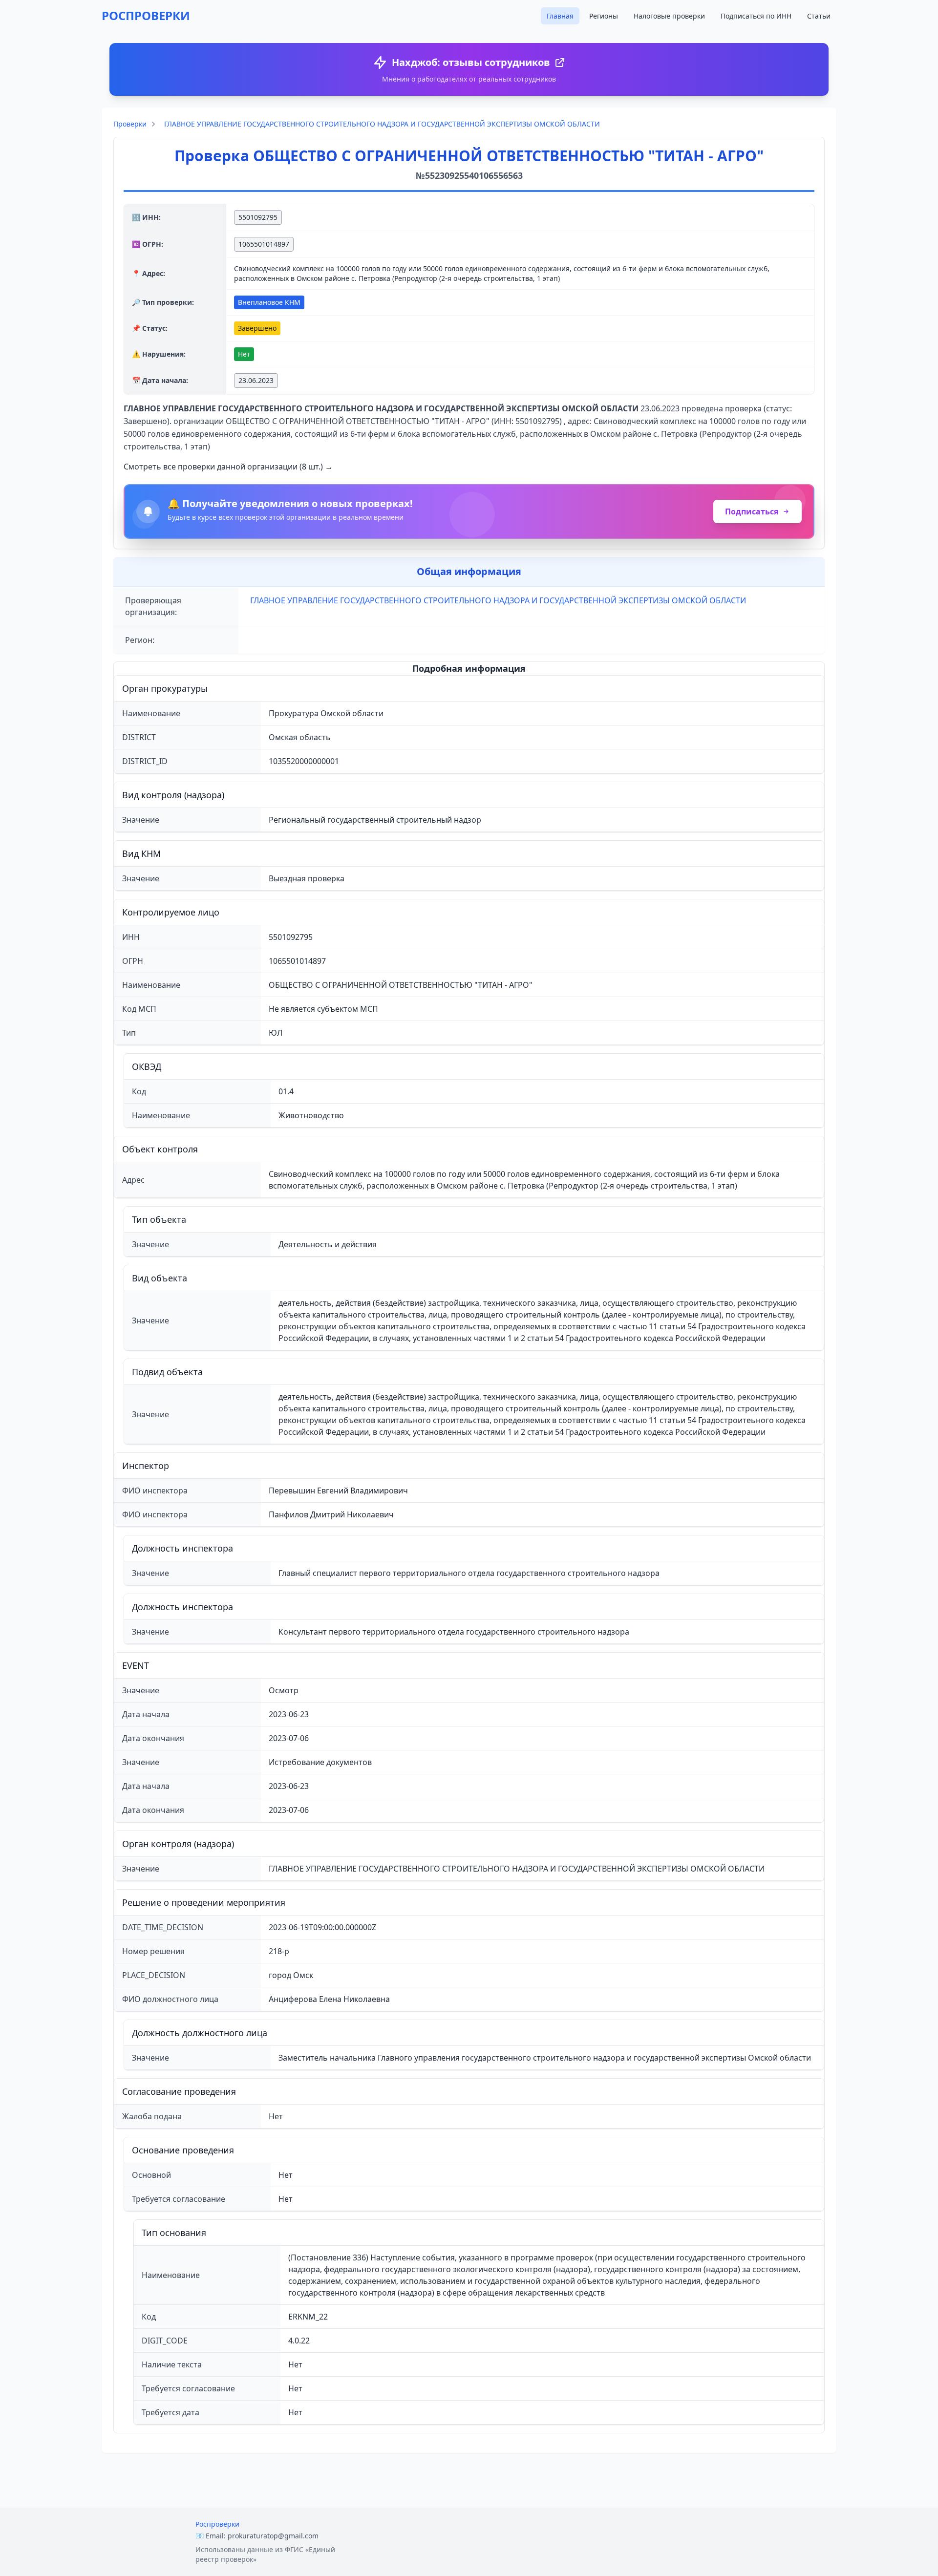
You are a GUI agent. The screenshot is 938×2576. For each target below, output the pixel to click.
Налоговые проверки (669, 16)
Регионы (604, 16)
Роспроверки (217, 2524)
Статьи (819, 16)
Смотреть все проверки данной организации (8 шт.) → (228, 467)
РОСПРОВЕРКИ (146, 15)
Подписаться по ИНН (756, 16)
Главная (560, 16)
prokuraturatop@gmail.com (273, 2536)
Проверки (130, 124)
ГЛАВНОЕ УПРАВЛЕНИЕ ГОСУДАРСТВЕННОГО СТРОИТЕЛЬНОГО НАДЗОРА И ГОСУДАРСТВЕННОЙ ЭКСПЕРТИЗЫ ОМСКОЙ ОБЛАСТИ (382, 124)
